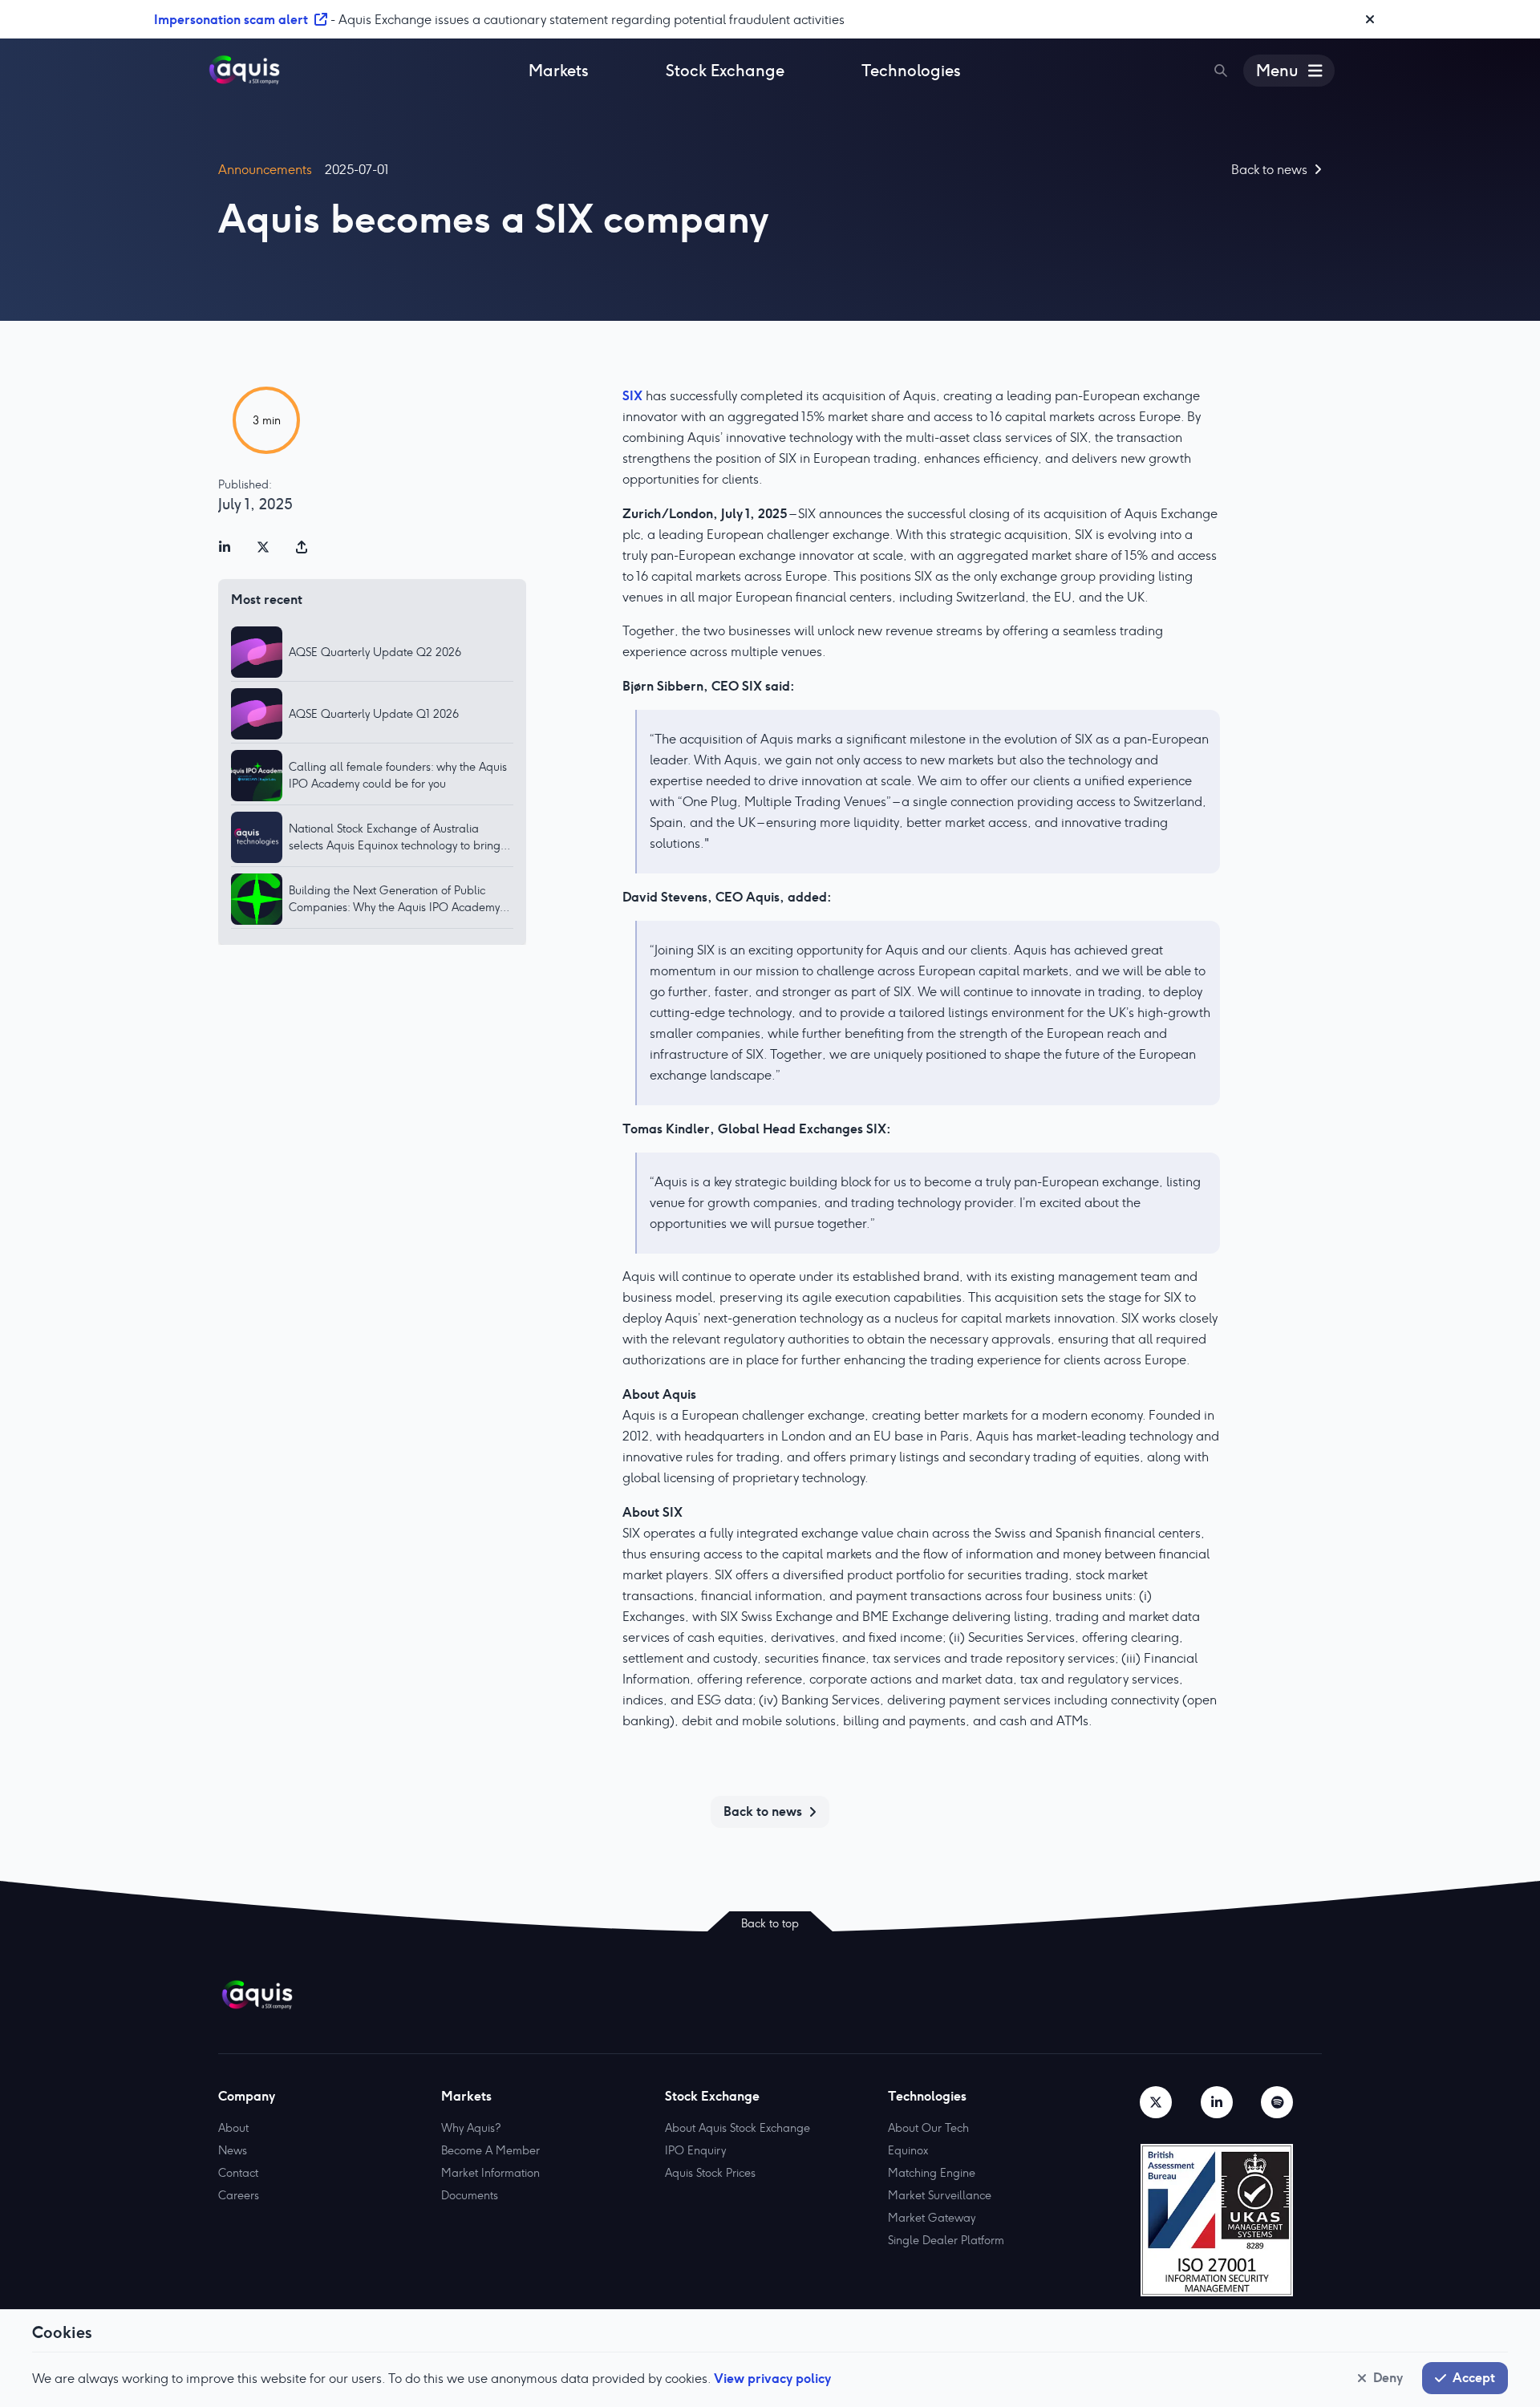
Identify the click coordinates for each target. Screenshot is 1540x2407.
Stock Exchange (725, 71)
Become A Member (490, 2150)
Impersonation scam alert (231, 19)
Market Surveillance (940, 2195)
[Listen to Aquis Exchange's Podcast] (1277, 2102)
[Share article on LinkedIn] (225, 547)
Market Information (490, 2173)
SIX (632, 395)
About (233, 2128)
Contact (238, 2173)
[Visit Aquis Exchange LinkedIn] (1217, 2102)
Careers (239, 2195)
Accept (1474, 2377)
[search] (1221, 71)
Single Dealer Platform (946, 2240)
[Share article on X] (263, 547)
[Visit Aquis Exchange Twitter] (1156, 2102)
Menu (1277, 71)
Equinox (908, 2150)
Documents (470, 2195)
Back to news (763, 1811)
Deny (1388, 2377)
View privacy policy (772, 2378)
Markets (559, 71)
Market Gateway (932, 2218)
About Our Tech (928, 2128)
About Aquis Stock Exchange (738, 2128)
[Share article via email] (302, 547)
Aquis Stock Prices (710, 2173)
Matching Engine (932, 2173)
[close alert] (1370, 19)
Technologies (911, 71)
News (233, 2150)
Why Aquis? (471, 2128)
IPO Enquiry (695, 2150)
